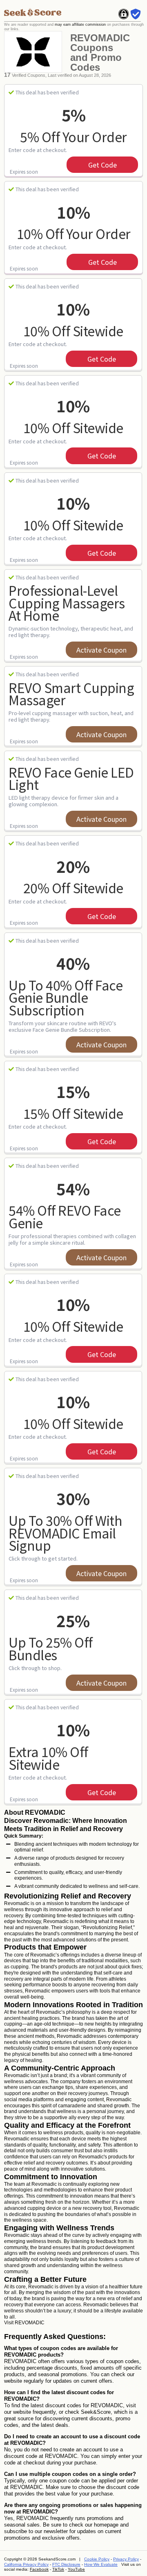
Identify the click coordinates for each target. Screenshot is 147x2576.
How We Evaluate (101, 2564)
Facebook (39, 2569)
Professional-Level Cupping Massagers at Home (67, 603)
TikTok (58, 2569)
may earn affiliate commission (80, 25)
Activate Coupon (101, 650)
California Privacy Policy (26, 2564)
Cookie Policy (97, 2559)
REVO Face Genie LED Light (71, 778)
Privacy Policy (126, 2559)
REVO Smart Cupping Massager (71, 694)
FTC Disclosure (66, 2564)
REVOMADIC (30, 2323)
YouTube (76, 2569)
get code (102, 165)
